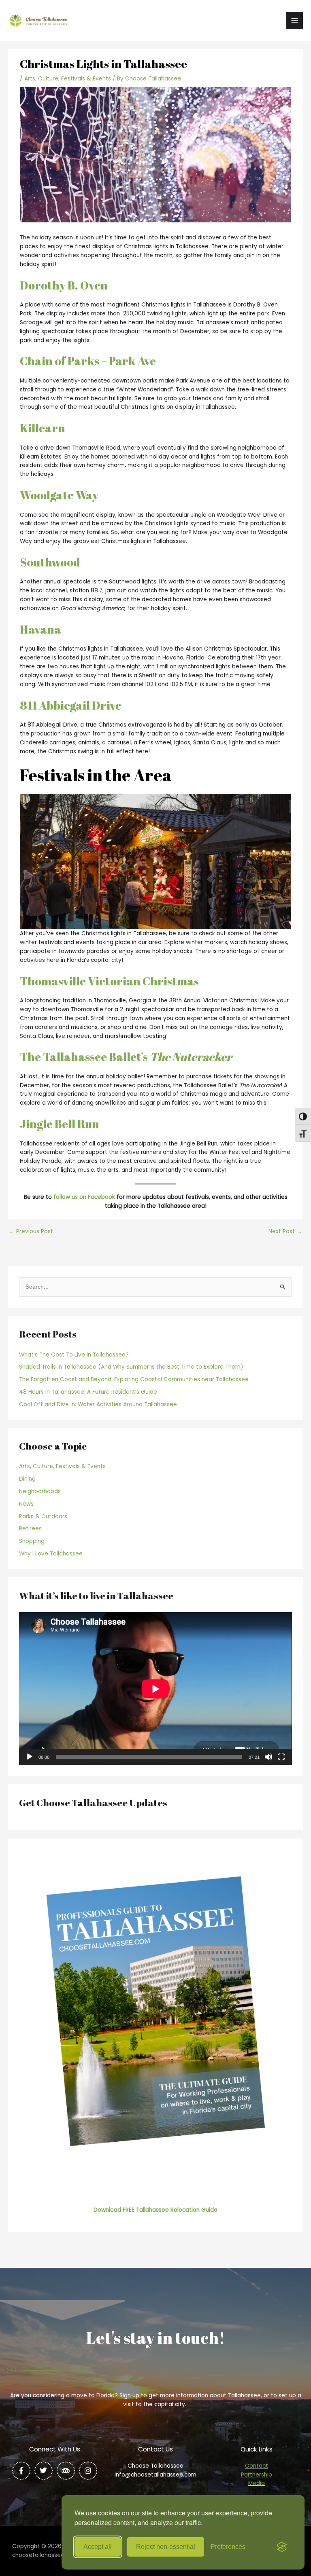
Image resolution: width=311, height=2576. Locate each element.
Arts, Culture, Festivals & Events (68, 79)
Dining (27, 1479)
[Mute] (268, 1757)
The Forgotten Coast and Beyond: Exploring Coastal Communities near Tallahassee (134, 1379)
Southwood (50, 562)
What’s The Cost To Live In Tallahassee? (74, 1355)
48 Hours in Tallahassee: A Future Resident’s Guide (88, 1392)
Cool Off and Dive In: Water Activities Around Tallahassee (98, 1404)
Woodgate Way (59, 495)
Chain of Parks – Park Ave (88, 361)
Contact (257, 2466)
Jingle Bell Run (60, 1124)
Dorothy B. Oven (64, 285)
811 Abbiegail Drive (71, 705)
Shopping (32, 1541)
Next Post (285, 1232)
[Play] (30, 1757)
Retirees (30, 1529)
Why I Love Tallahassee (51, 1554)
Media (257, 2483)
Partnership (257, 2475)
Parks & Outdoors (43, 1516)
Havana (40, 629)
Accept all (98, 2547)
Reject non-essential (166, 2547)
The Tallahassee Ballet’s (126, 1057)
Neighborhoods (40, 1491)
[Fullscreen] (281, 1757)
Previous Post (31, 1232)
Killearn (43, 428)
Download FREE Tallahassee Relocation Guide (155, 2210)
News (26, 1504)
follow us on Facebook (84, 1197)
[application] (155, 1689)
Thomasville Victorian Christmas (109, 981)
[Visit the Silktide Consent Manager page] (282, 2547)
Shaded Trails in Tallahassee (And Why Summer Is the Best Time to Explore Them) (131, 1367)
